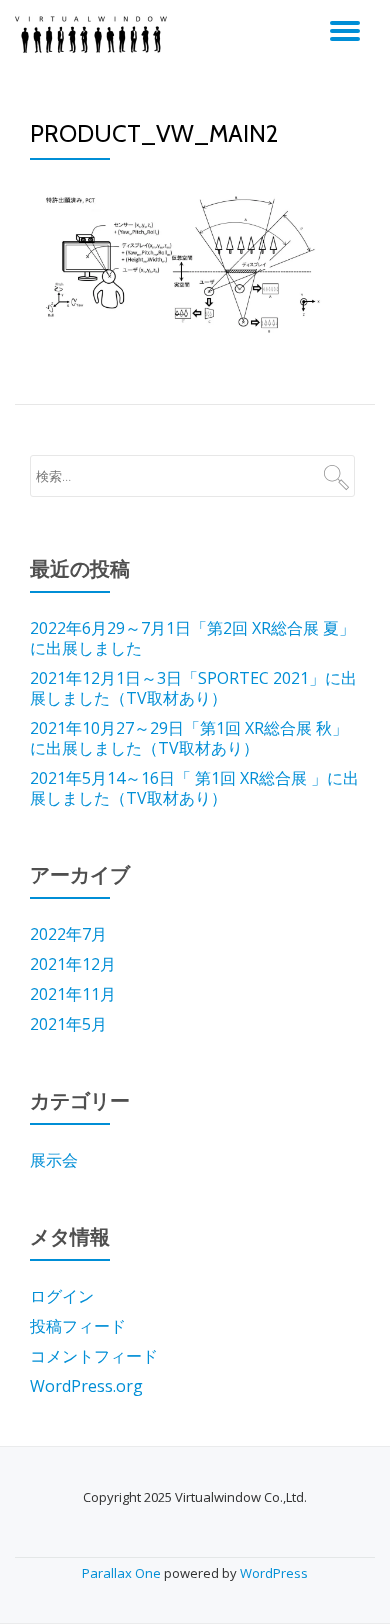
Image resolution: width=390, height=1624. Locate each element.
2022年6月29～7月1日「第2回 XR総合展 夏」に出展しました (192, 638)
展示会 (54, 1160)
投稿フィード (78, 1326)
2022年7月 (68, 934)
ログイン (62, 1296)
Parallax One (123, 1573)
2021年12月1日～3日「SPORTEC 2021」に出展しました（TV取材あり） (193, 688)
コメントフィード (94, 1356)
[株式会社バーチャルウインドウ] (94, 35)
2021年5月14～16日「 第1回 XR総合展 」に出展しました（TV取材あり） (194, 788)
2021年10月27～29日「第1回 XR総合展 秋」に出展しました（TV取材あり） (189, 738)
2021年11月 (73, 994)
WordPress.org (86, 1386)
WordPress (274, 1573)
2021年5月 (68, 1024)
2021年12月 (73, 964)
